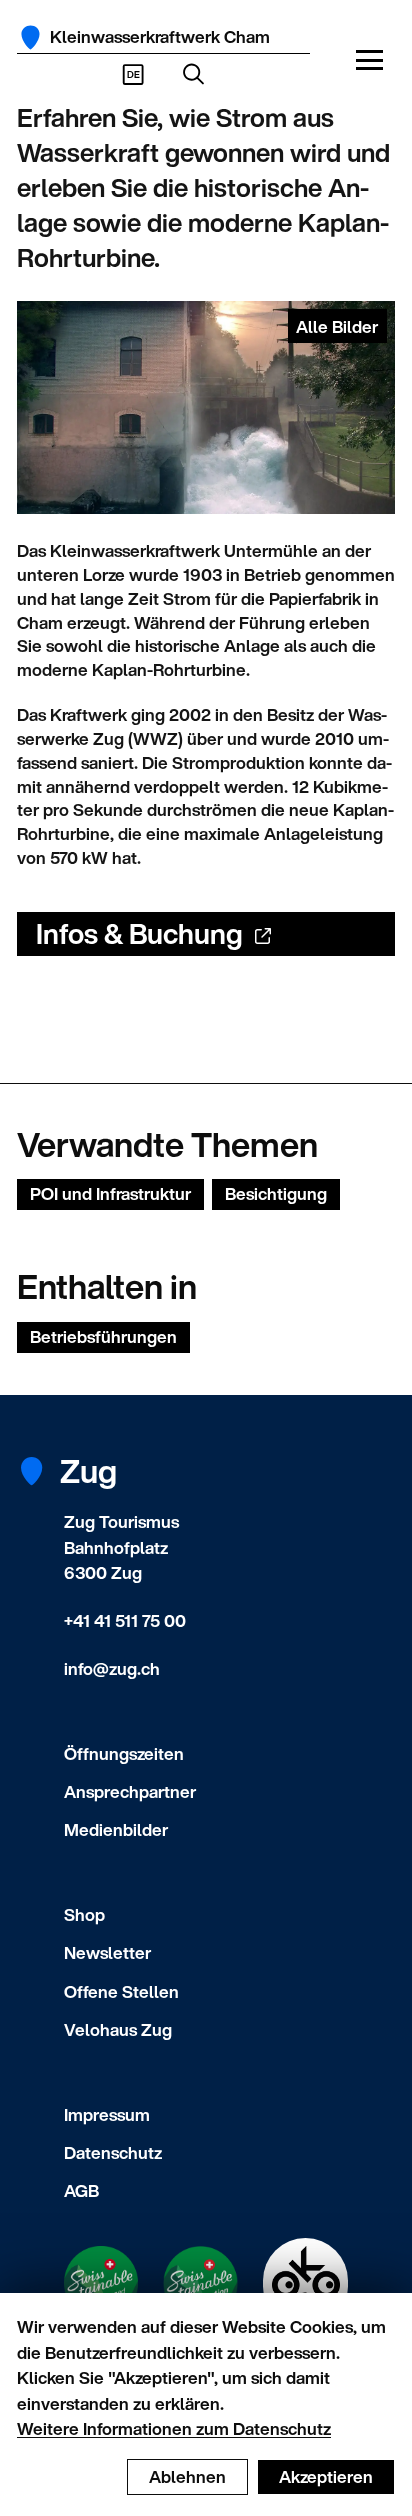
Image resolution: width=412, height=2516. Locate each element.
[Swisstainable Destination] (200, 2283)
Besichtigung (276, 1193)
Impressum (107, 2114)
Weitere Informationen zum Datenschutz (174, 2428)
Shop (84, 1914)
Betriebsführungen (103, 1336)
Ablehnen (187, 2476)
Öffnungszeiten (124, 1753)
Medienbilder (116, 1829)
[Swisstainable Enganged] (101, 2283)
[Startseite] (30, 37)
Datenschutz (113, 2152)
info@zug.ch (112, 1668)
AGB (81, 2190)
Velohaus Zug (118, 2029)
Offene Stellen (121, 1991)
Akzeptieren (326, 2476)
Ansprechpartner (130, 1791)
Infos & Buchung (139, 933)
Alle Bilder (337, 326)
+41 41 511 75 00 (125, 1620)
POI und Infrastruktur (110, 1193)
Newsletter (107, 1952)
